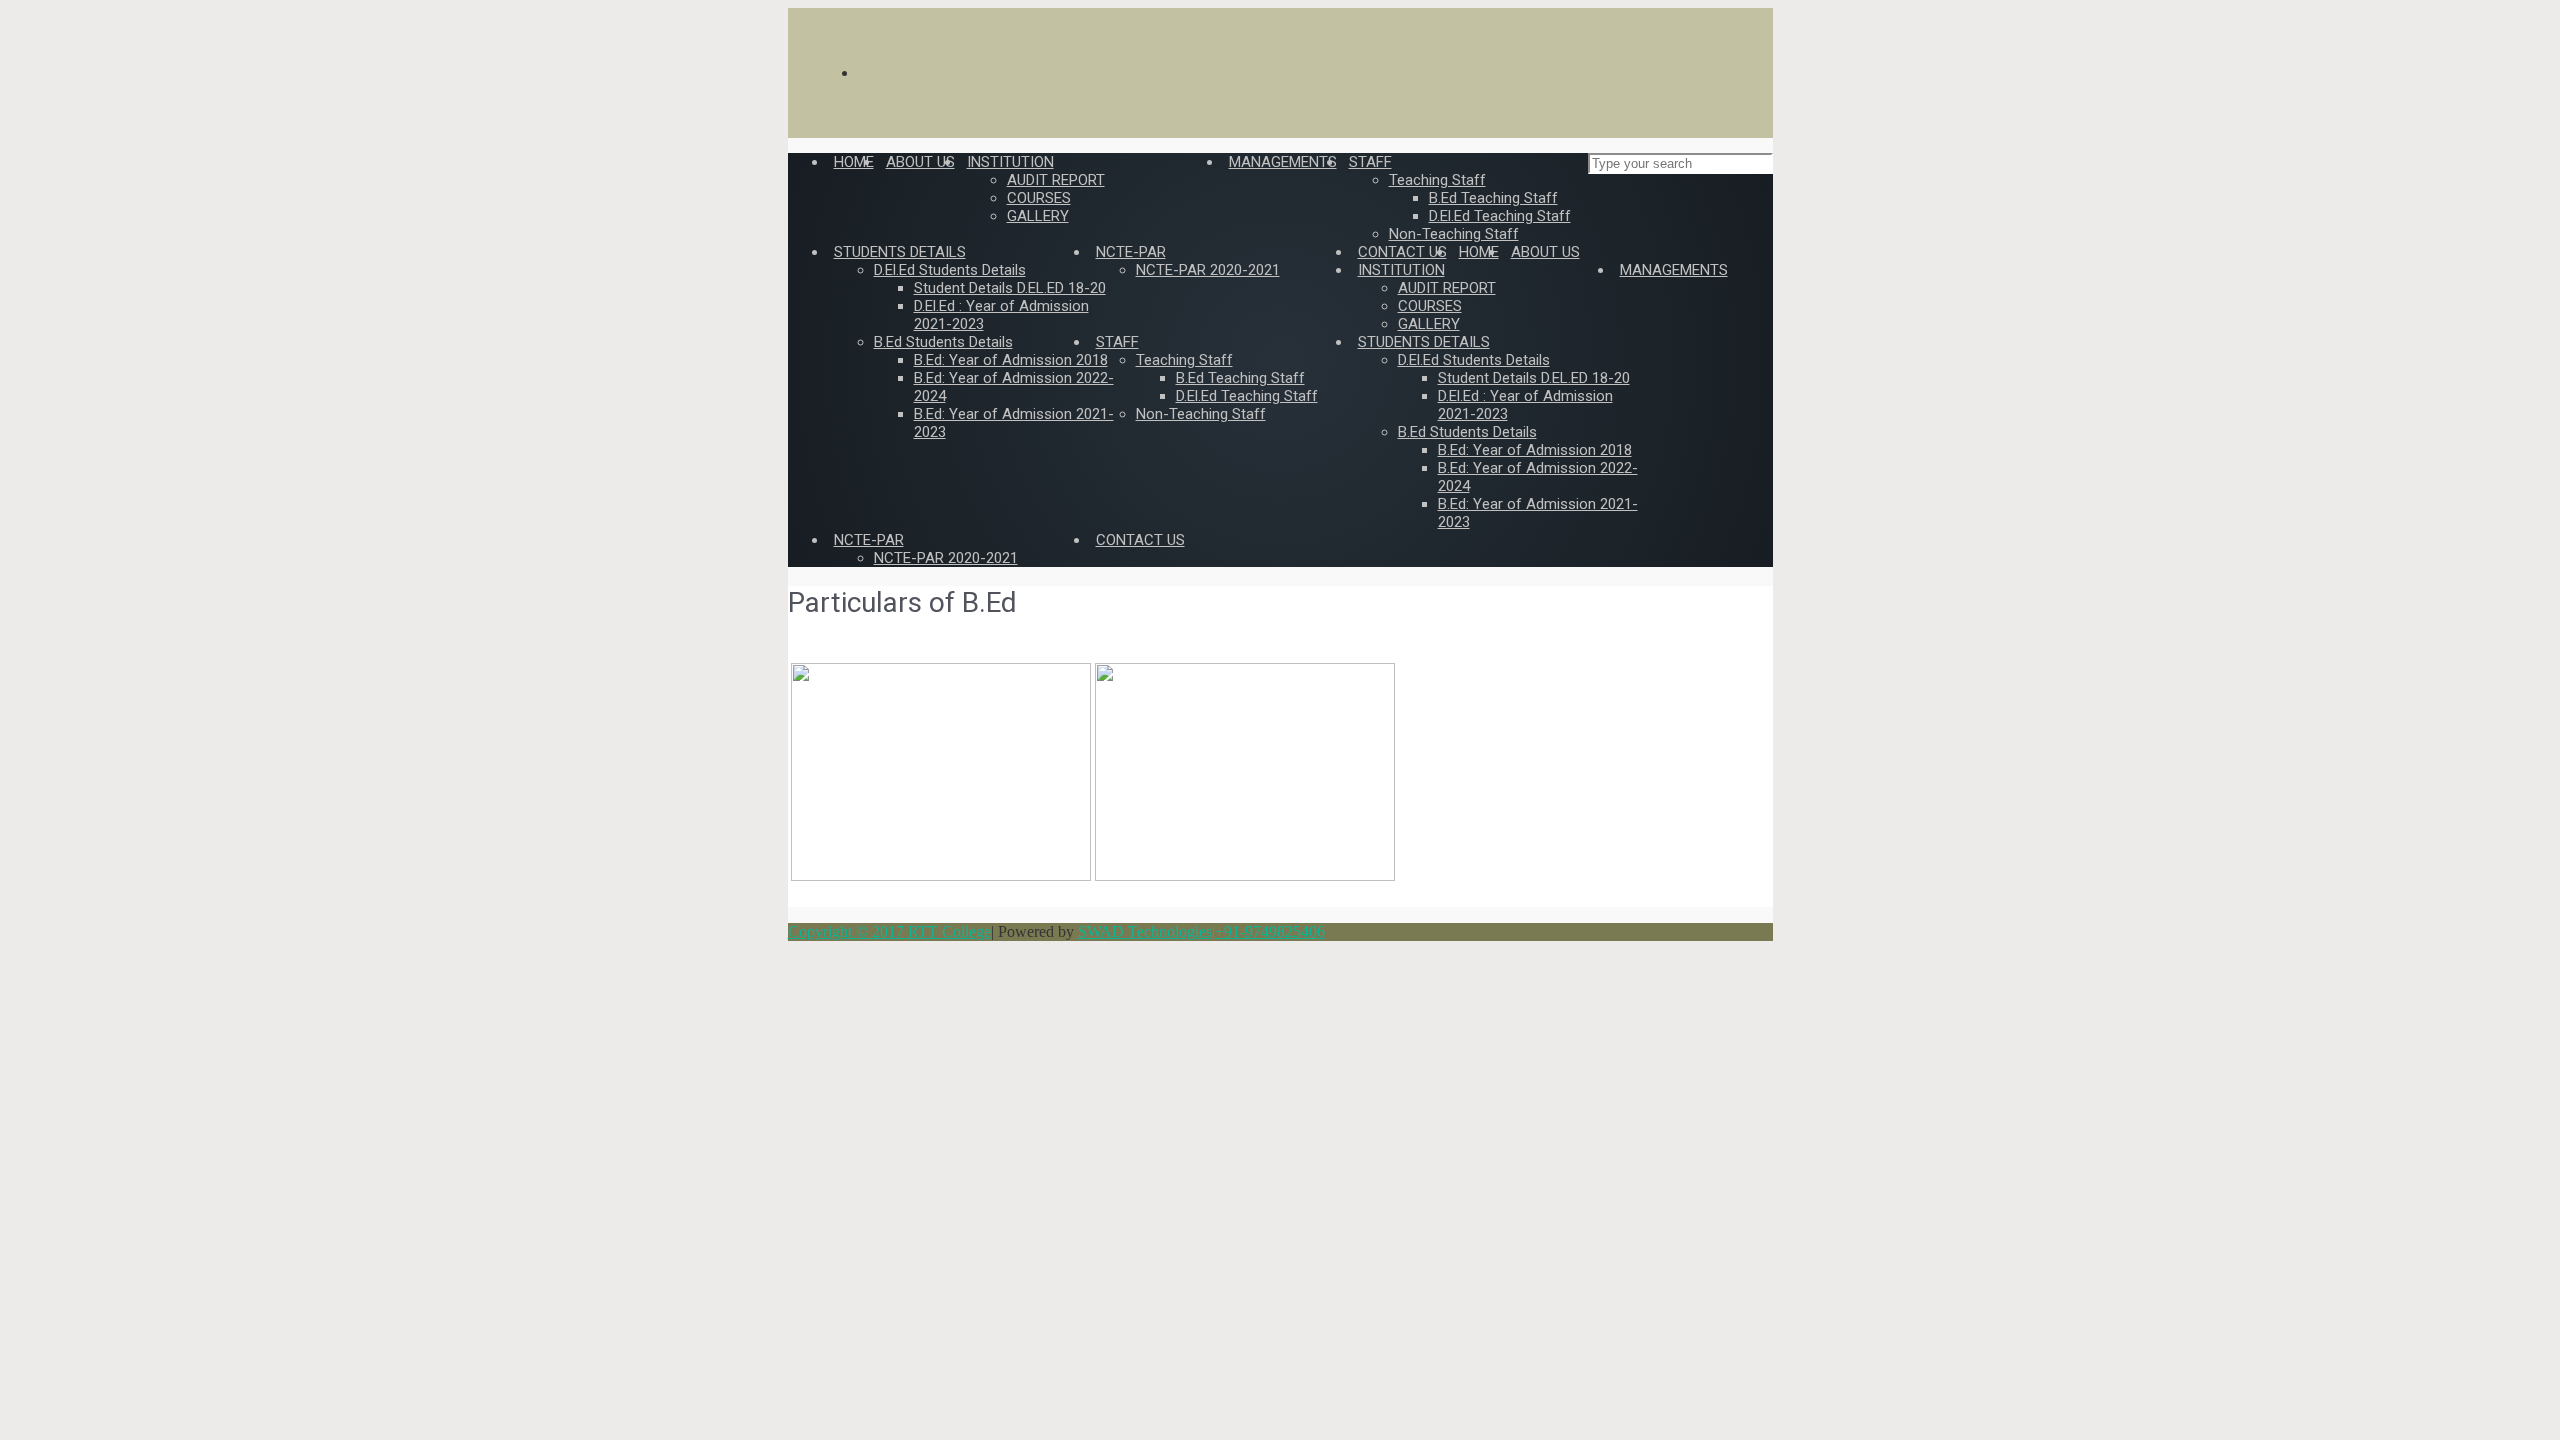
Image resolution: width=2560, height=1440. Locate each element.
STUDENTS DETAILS (1424, 342)
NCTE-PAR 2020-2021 (946, 558)
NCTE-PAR (869, 540)
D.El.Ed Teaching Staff (1247, 396)
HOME (1479, 252)
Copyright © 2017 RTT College (889, 931)
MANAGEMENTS (1674, 270)
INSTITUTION (1401, 270)
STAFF (1117, 342)
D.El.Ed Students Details (1474, 360)
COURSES (1430, 306)
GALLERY (1429, 324)
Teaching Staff (1184, 360)
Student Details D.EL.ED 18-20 (1534, 378)
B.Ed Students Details (1467, 432)
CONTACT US (1140, 540)
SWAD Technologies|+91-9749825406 (1201, 931)
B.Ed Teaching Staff (1240, 378)
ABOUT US (1545, 252)
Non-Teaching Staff (1201, 414)
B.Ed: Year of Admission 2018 (1535, 450)
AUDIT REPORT (1447, 288)
